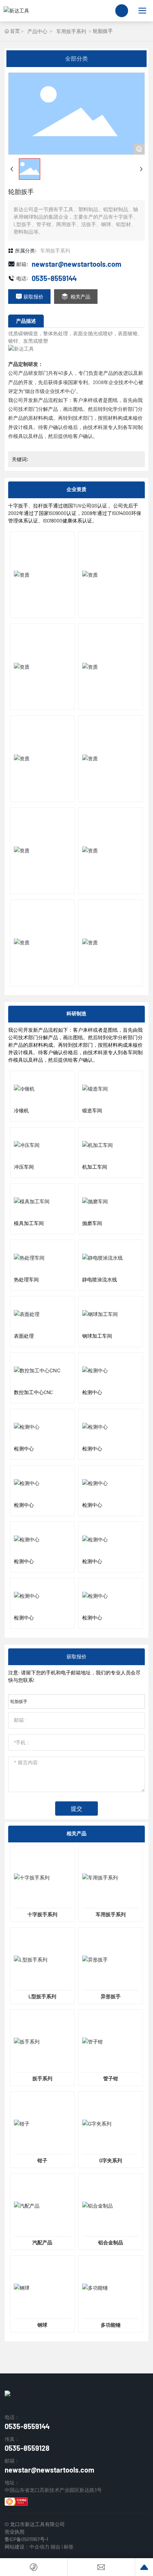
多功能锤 (111, 2325)
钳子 (42, 2160)
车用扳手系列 (71, 31)
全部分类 (76, 58)
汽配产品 (42, 2242)
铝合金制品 (111, 2242)
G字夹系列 (111, 2160)
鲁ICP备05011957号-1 (26, 2539)
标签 (69, 2547)
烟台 (56, 2547)
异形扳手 (111, 1996)
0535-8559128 (27, 2448)
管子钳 (111, 2078)
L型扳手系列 (42, 1996)
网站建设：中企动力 (27, 2547)
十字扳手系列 (42, 1914)
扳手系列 (42, 2078)
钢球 (42, 2325)
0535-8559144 (54, 278)
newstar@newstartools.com (76, 264)
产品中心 (37, 31)
